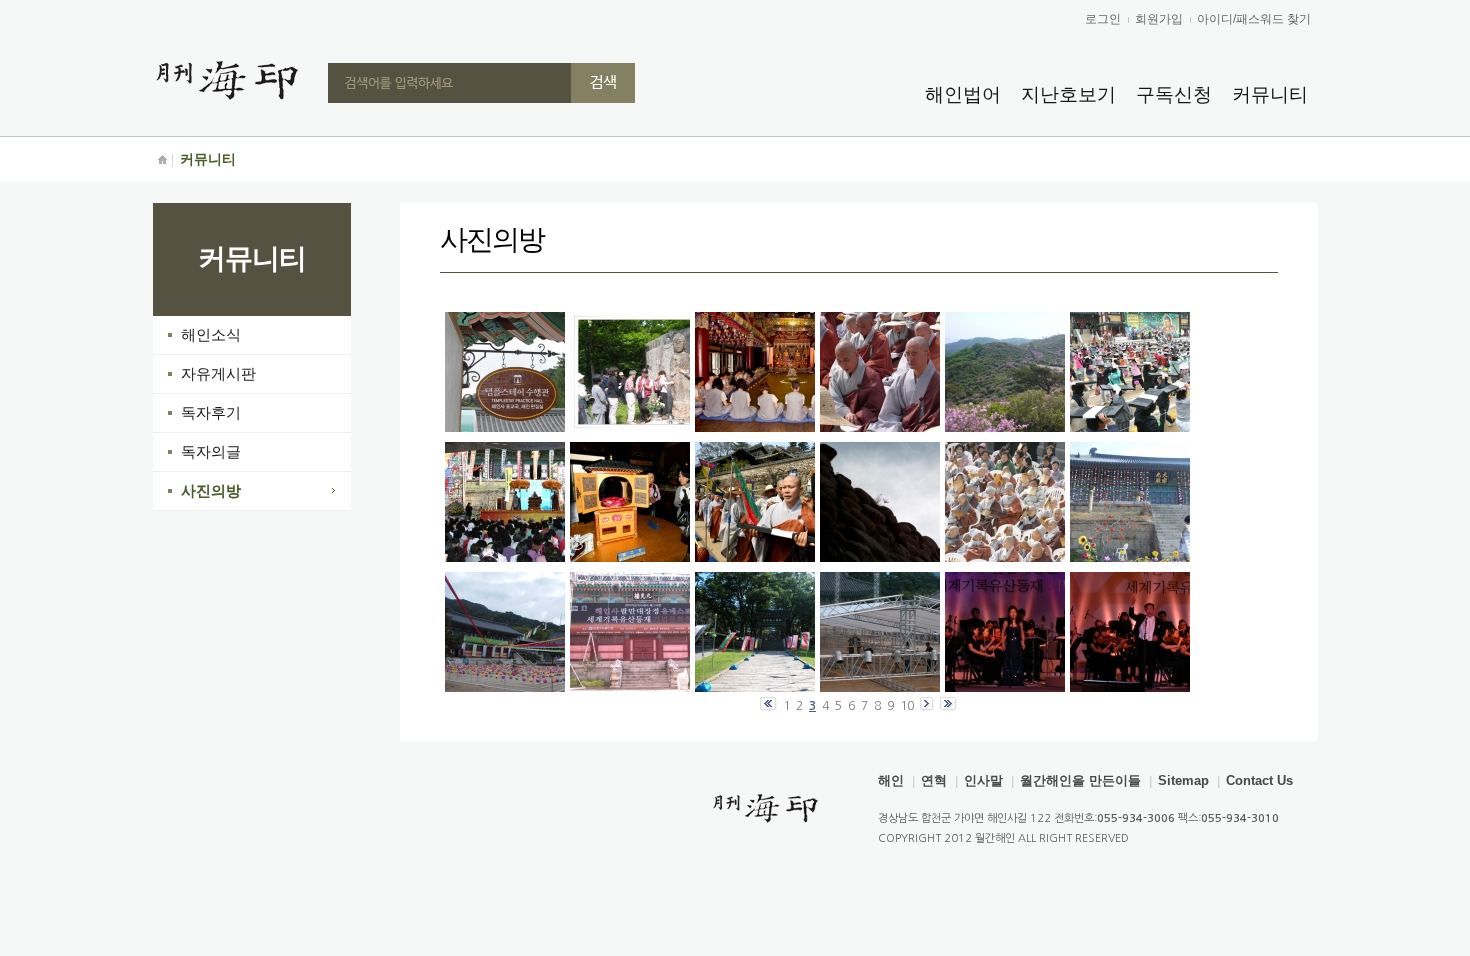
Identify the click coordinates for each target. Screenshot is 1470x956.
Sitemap (1183, 780)
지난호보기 (1068, 94)
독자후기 (211, 412)
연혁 (934, 780)
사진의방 (211, 490)
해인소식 (211, 334)
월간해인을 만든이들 (1080, 780)
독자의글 (211, 451)
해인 (891, 780)
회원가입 (1159, 19)
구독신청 (1174, 94)
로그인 (1103, 19)
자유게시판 (218, 373)
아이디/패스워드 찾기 (1254, 19)
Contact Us (1259, 780)
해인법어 (963, 94)
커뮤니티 (1270, 94)
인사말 (983, 780)
